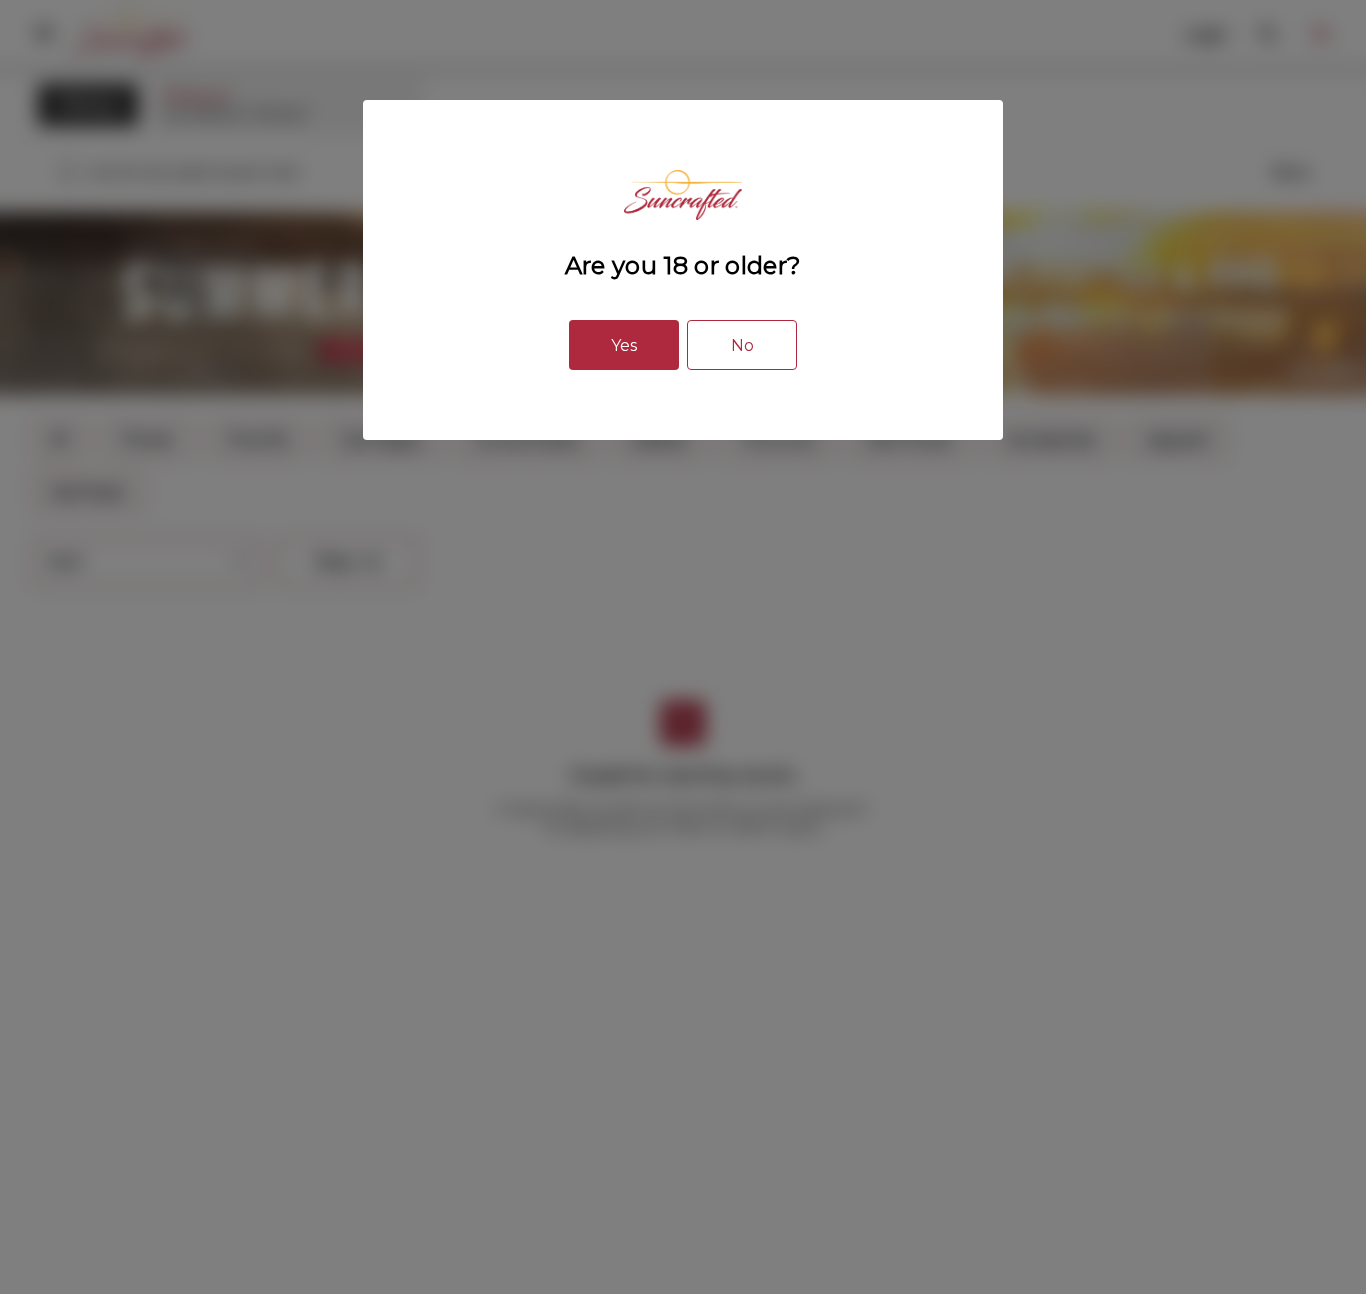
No (742, 345)
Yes (624, 345)
